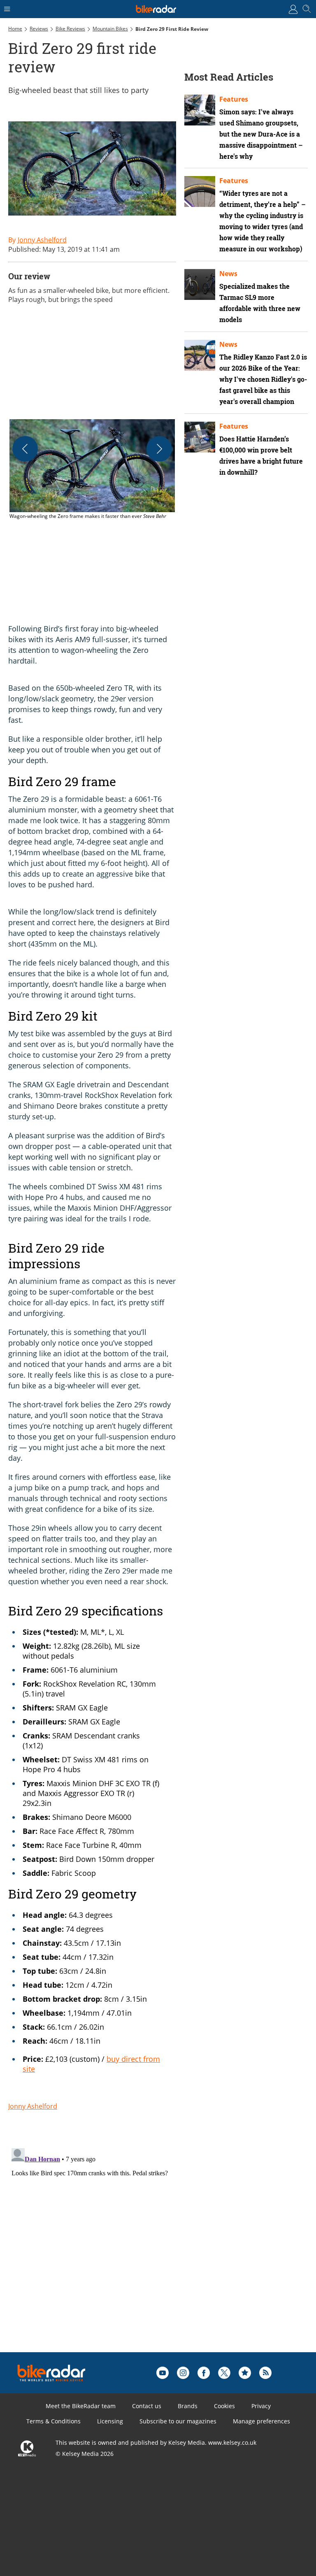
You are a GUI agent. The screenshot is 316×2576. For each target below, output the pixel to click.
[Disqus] (136, 2248)
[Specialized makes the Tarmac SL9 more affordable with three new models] (200, 284)
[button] (92, 470)
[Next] (159, 449)
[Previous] (25, 449)
